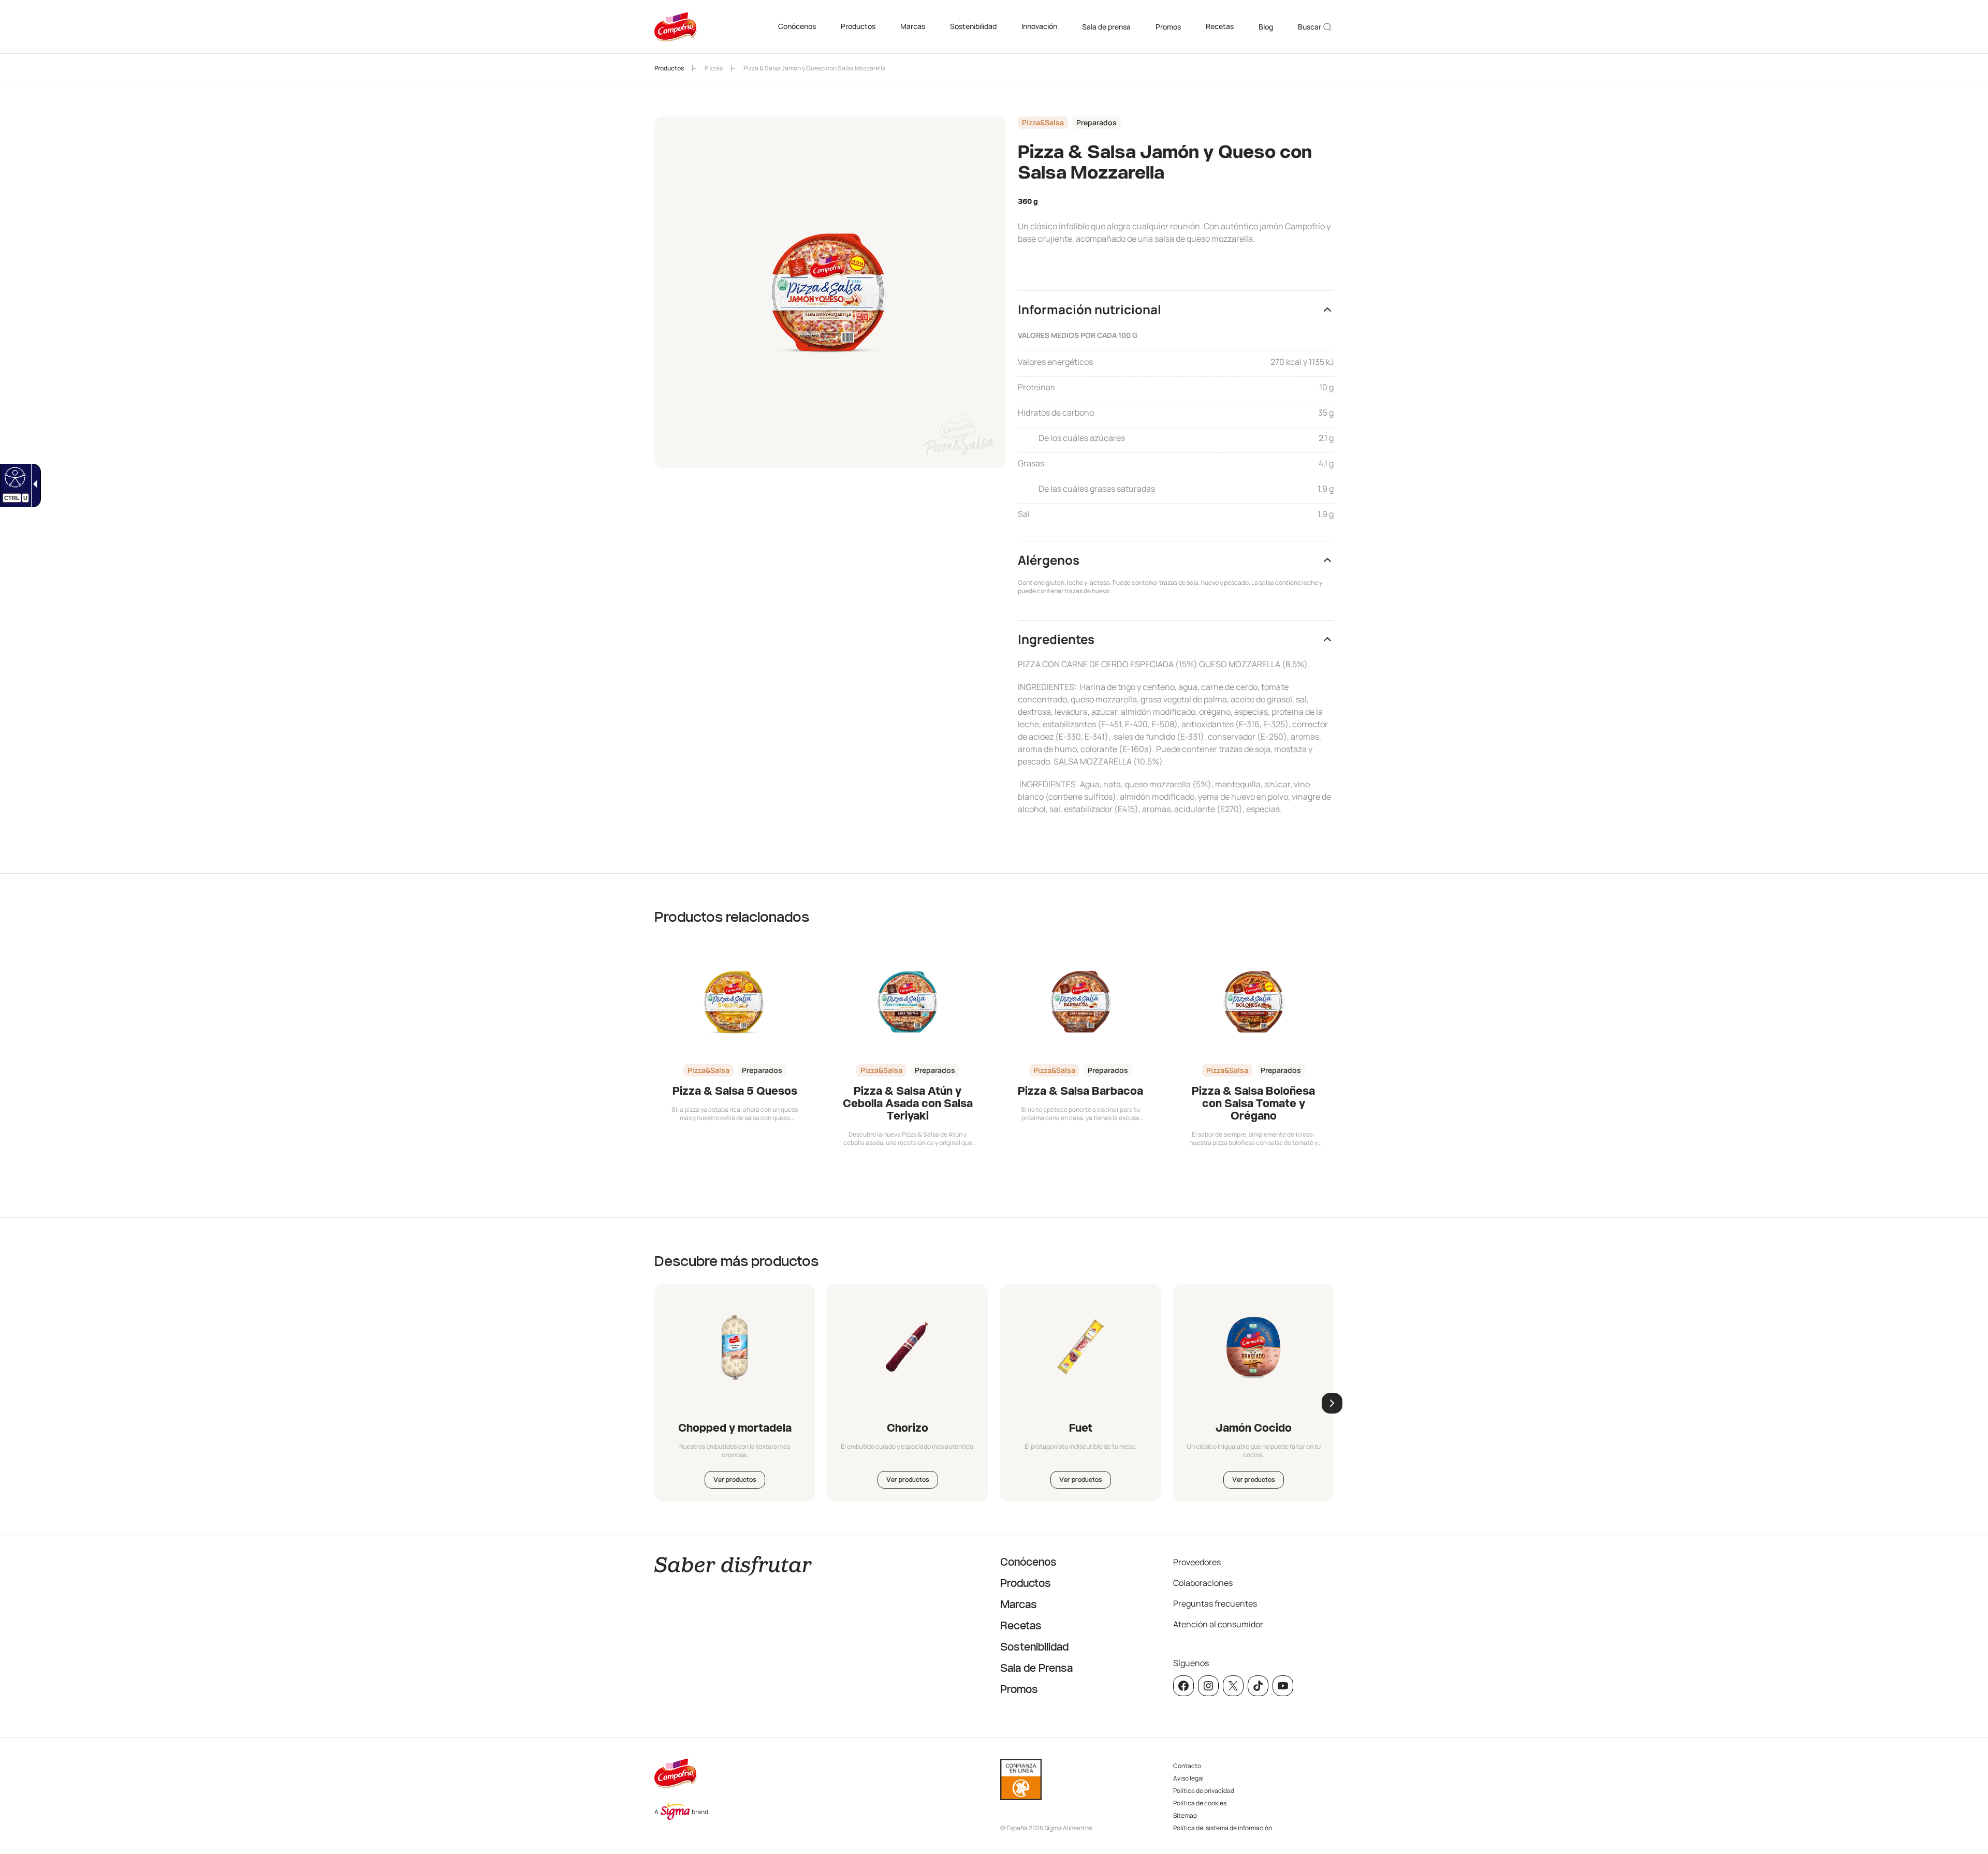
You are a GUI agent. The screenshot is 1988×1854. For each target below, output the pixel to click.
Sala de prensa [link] (1106, 27)
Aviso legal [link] (1188, 1778)
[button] (1176, 309)
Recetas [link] (1220, 26)
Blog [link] (1266, 27)
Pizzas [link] (714, 68)
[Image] (1080, 1347)
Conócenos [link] (797, 26)
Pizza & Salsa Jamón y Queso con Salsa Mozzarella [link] (815, 68)
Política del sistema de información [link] (1223, 1828)
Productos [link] (858, 26)
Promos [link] (1168, 27)
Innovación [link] (1039, 26)
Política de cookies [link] (1200, 1803)
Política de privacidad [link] (1204, 1791)
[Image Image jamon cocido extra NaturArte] (1253, 1347)
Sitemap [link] (1185, 1815)
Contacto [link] (1187, 1766)
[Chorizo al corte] (908, 1347)
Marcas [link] (913, 26)
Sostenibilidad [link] (973, 26)
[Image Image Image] (735, 1347)
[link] (14, 477)
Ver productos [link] (735, 1480)
